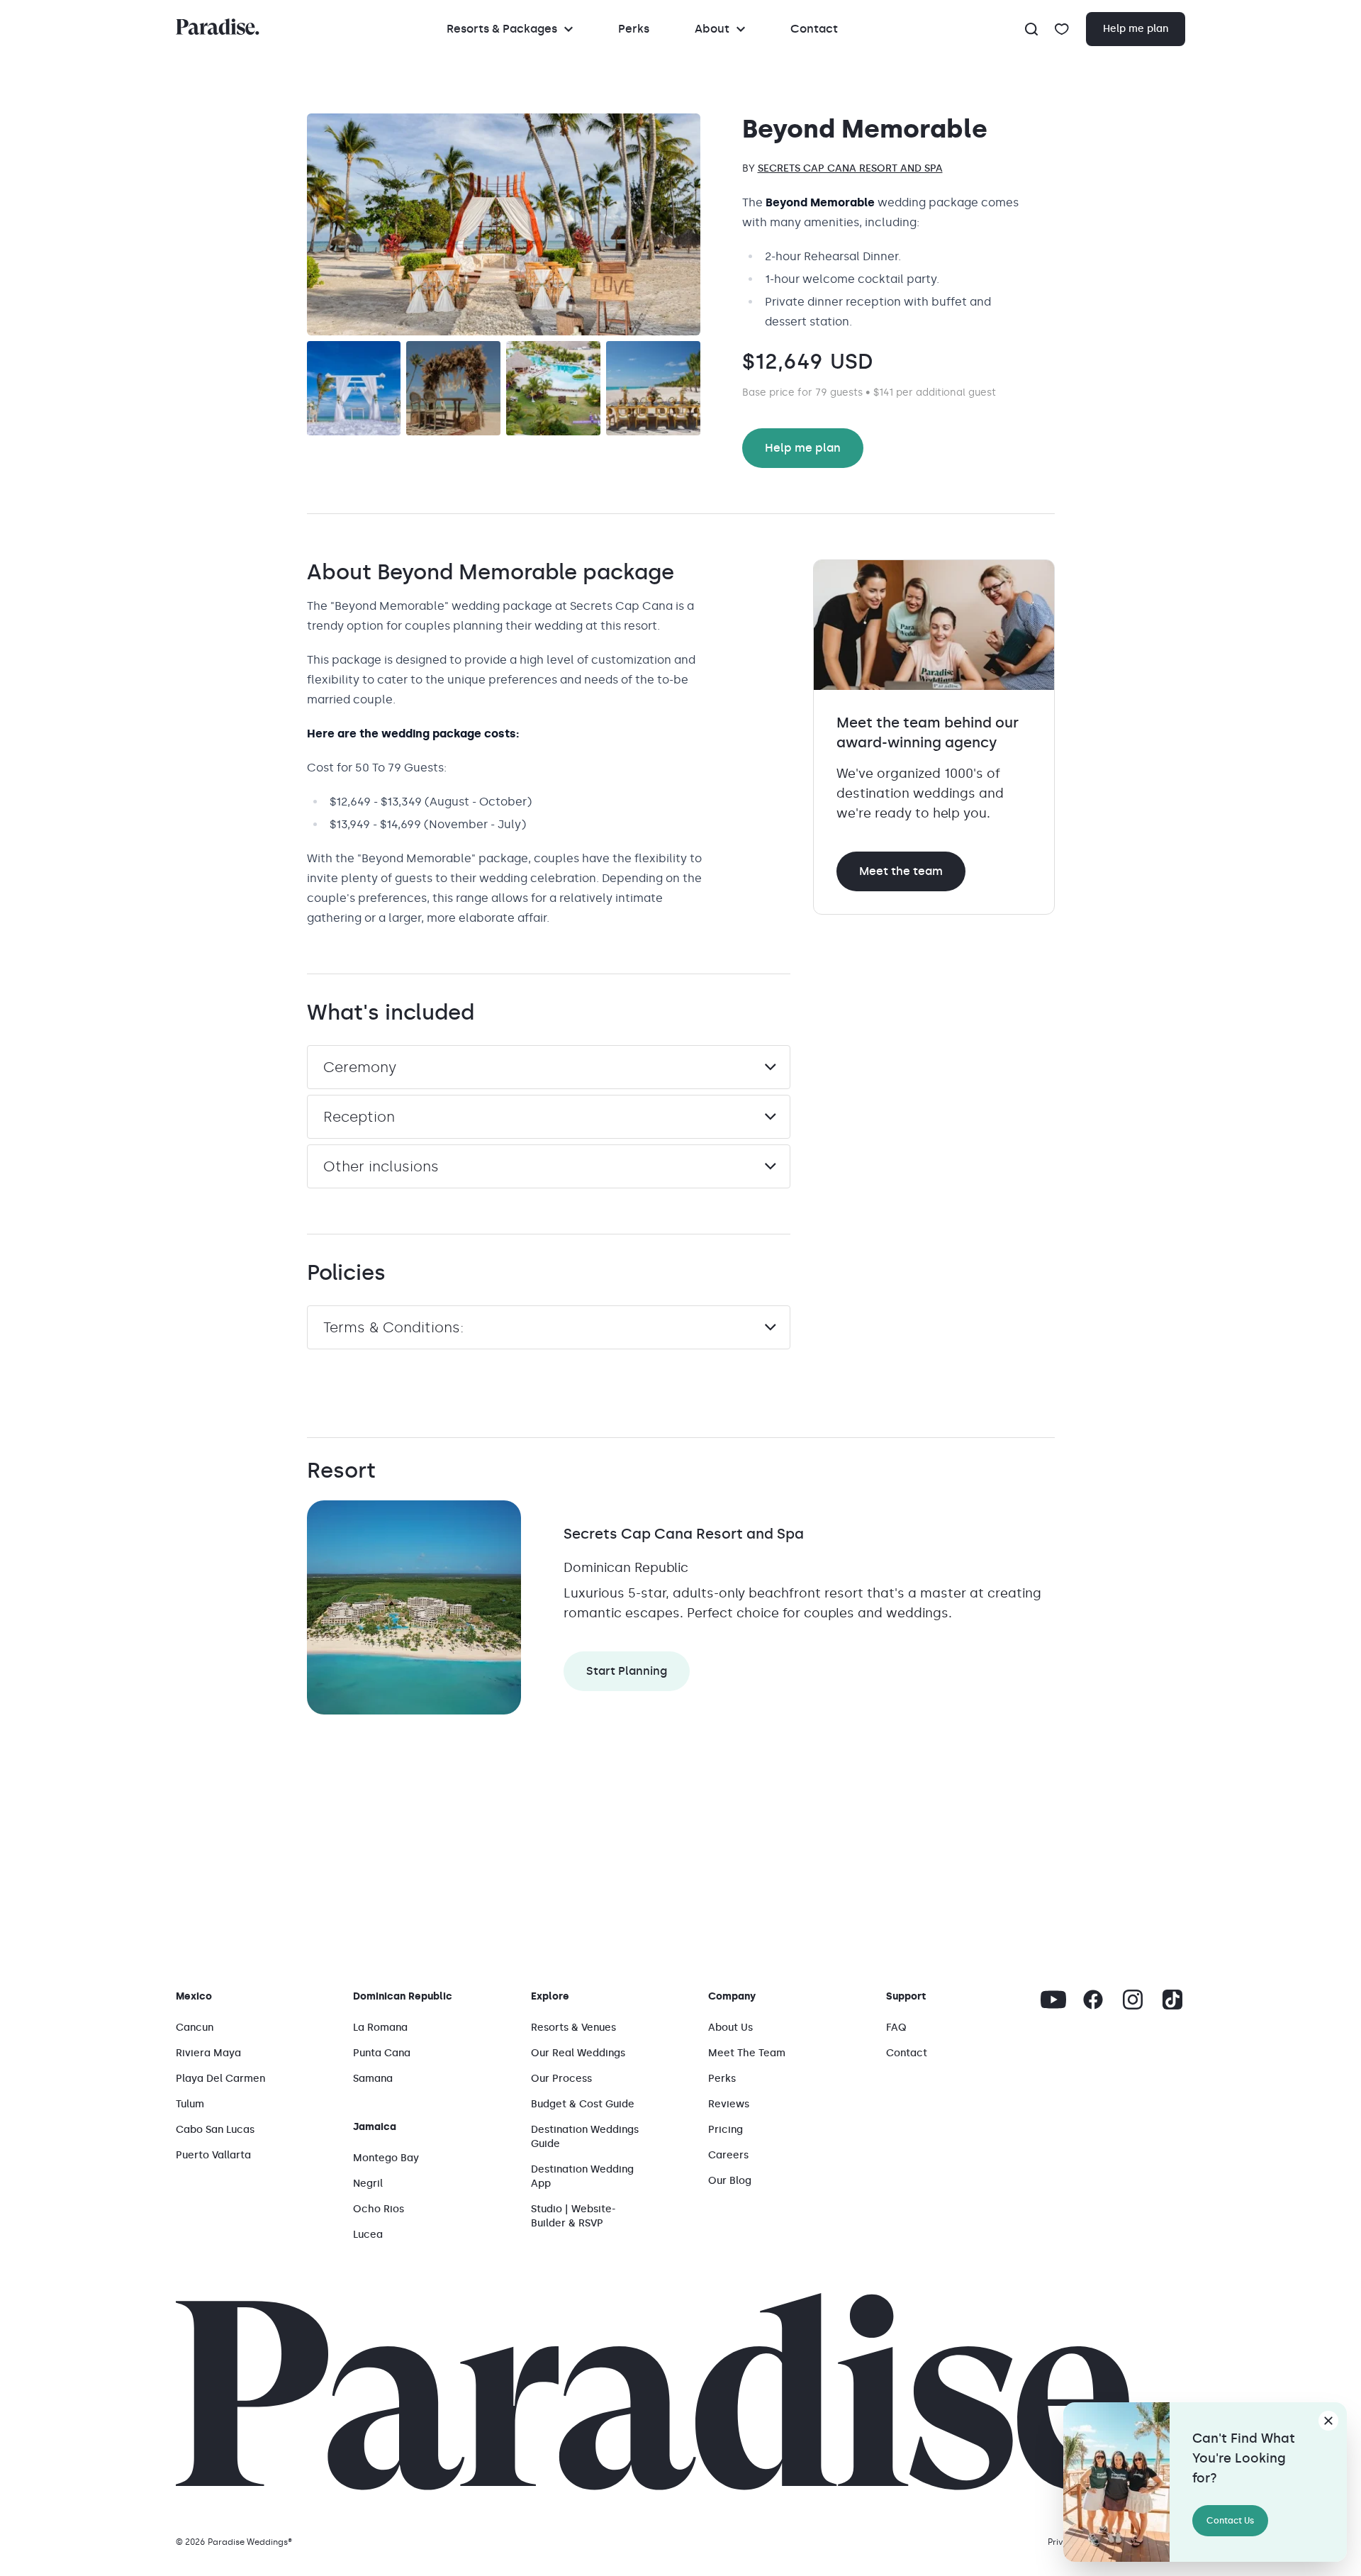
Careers (728, 2155)
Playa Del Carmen (220, 2079)
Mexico (194, 1996)
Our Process (561, 2079)
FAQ (896, 2028)
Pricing (726, 2130)
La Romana (380, 2028)
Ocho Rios (379, 2209)
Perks (634, 29)
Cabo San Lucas (215, 2130)
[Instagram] (1133, 2000)
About (712, 29)
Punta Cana (382, 2053)
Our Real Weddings (578, 2053)
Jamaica (375, 2127)
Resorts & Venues (573, 2028)
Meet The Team (747, 2053)
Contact (814, 29)
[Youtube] (1053, 2000)
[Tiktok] (1172, 2000)
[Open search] (1031, 29)
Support (906, 1996)
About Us (730, 2028)
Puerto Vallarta (213, 2155)
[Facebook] (1093, 2000)
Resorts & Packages (502, 29)
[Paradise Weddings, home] (218, 27)
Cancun (195, 2028)
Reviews (729, 2104)
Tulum (190, 2104)
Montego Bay (386, 2158)
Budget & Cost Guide (583, 2104)
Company (732, 1996)
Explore (550, 1996)
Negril (368, 2184)
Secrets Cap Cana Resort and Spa (850, 168)
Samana (373, 2079)
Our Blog (730, 2181)
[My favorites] (1062, 29)
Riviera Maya (208, 2053)
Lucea (368, 2235)
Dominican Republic (403, 1996)
